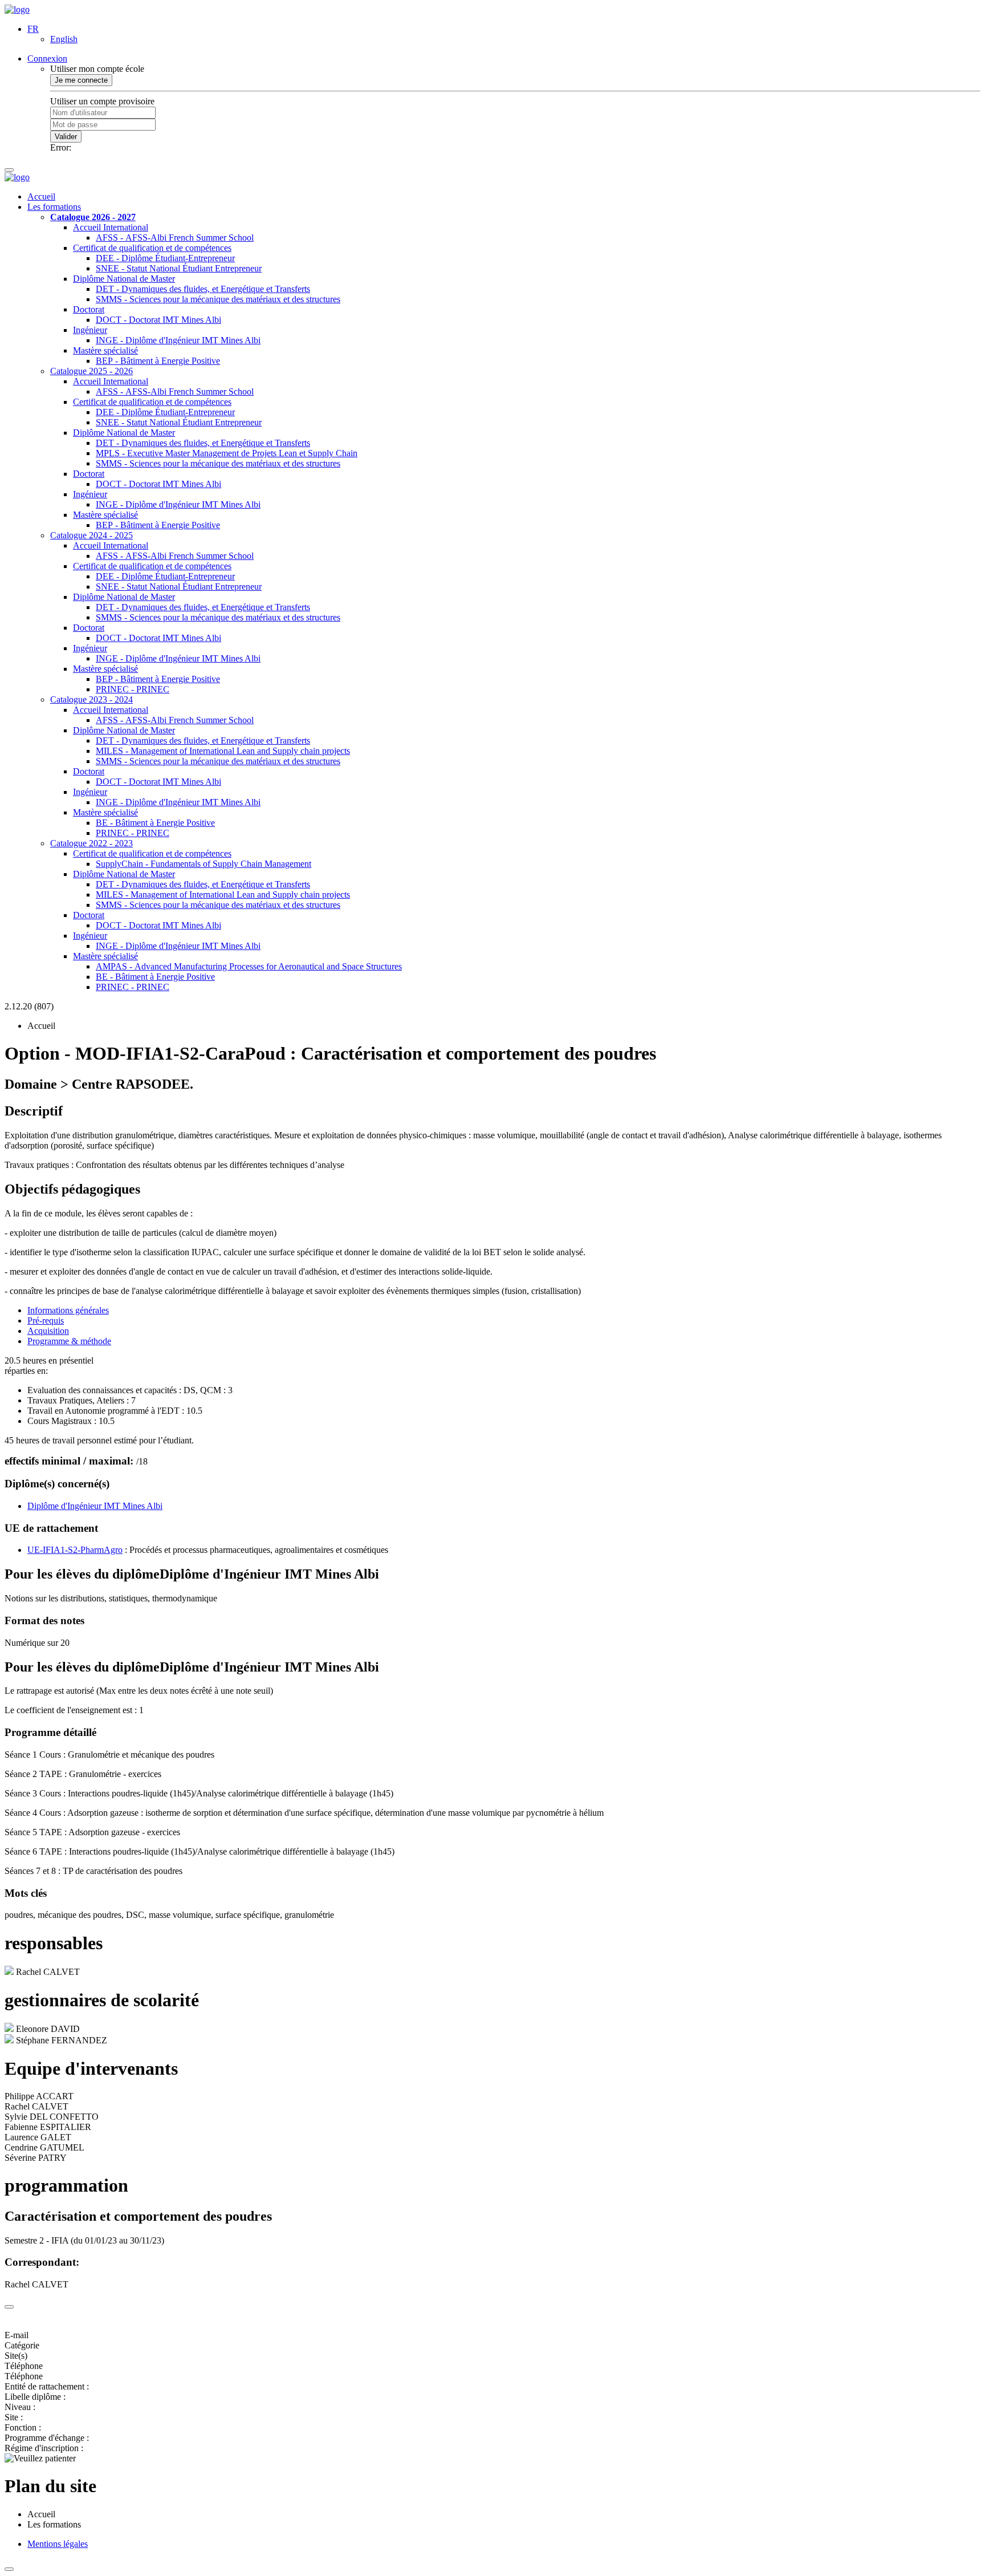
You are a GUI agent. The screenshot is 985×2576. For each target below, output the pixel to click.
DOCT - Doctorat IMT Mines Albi (158, 320)
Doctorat (89, 309)
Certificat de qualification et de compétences (152, 248)
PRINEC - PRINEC (133, 689)
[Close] (9, 2307)
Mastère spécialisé (105, 350)
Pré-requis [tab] (46, 1321)
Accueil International (111, 227)
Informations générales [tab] (68, 1310)
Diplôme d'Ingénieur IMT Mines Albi (95, 1506)
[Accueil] (17, 9)
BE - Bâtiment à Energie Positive (155, 823)
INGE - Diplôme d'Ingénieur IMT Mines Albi (178, 340)
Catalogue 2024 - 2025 (91, 535)
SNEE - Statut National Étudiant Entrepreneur (179, 268)
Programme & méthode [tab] (69, 1341)
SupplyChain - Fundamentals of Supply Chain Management (203, 864)
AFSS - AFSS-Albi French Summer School (175, 238)
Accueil (41, 196)
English (64, 39)
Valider (66, 137)
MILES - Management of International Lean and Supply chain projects (223, 751)
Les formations (54, 207)
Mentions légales (58, 2544)
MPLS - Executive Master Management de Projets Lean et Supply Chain (227, 453)
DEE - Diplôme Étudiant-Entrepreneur (165, 258)
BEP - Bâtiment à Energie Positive (158, 361)
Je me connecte (81, 80)
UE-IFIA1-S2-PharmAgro (75, 1550)
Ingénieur (90, 330)
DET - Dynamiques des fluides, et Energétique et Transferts (203, 289)
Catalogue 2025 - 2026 (91, 371)
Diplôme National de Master (124, 279)
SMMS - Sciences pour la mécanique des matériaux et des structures (218, 299)
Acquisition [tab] (48, 1331)
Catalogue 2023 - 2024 (91, 699)
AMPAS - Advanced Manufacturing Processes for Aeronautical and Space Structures (249, 966)
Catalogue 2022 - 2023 (91, 843)
